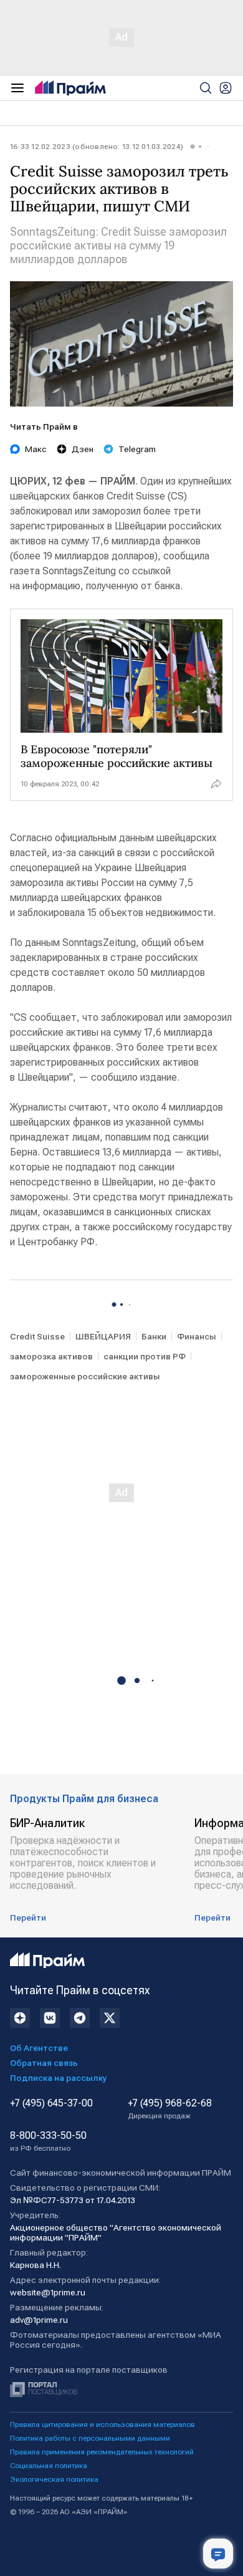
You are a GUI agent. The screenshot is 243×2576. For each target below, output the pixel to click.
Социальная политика (49, 2466)
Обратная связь (44, 2063)
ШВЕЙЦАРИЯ (103, 1336)
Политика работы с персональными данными (90, 2438)
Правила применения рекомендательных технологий (102, 2452)
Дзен (83, 449)
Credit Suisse (37, 1336)
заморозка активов (51, 1356)
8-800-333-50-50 (48, 2141)
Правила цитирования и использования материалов (102, 2424)
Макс (36, 449)
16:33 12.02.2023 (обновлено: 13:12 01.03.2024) (97, 147)
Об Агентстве (39, 2048)
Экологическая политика (54, 2479)
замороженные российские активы (85, 1376)
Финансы (197, 1336)
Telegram (137, 449)
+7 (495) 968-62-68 (170, 2109)
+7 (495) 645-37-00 (51, 2103)
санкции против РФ (145, 1356)
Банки (154, 1336)
